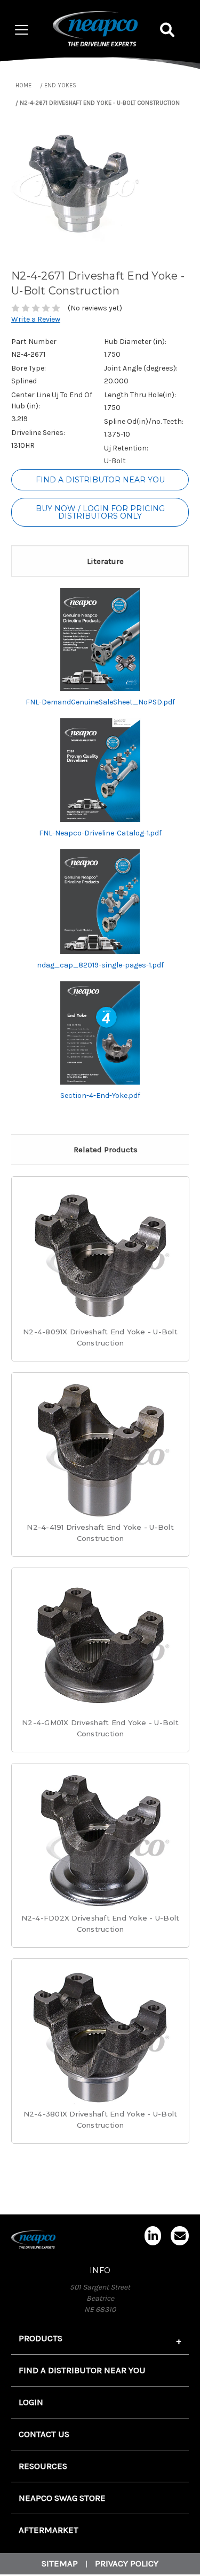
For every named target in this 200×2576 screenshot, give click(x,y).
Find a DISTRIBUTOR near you (100, 480)
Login (31, 2402)
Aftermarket (49, 2530)
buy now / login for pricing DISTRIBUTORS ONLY (100, 512)
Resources (43, 2466)
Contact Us (44, 2434)
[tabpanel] (101, 1274)
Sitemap (60, 2563)
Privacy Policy (127, 2563)
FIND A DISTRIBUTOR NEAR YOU (82, 2370)
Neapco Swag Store (62, 2498)
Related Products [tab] (106, 1150)
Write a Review (36, 319)
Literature (105, 561)
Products (41, 2338)
